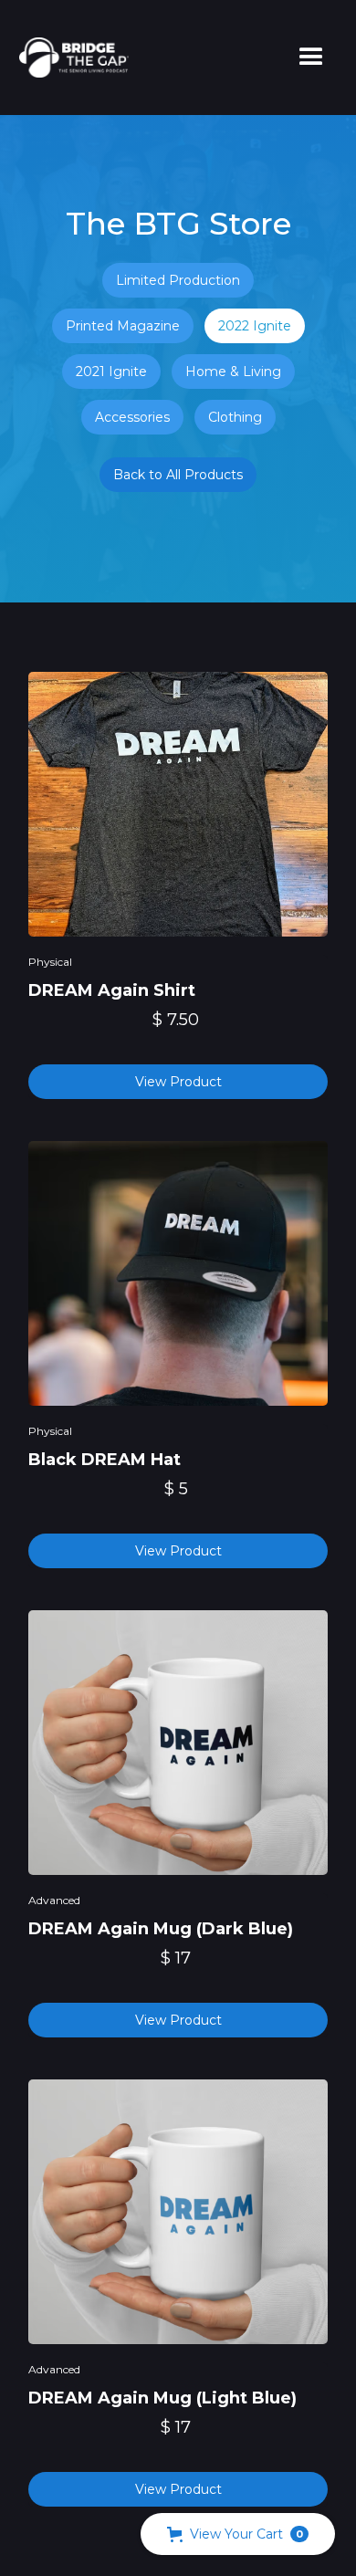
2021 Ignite (111, 372)
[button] (311, 58)
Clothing (235, 417)
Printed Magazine (123, 326)
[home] (69, 58)
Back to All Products (178, 475)
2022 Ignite (255, 326)
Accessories (132, 417)
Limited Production (178, 280)
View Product (178, 1082)
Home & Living (233, 372)
